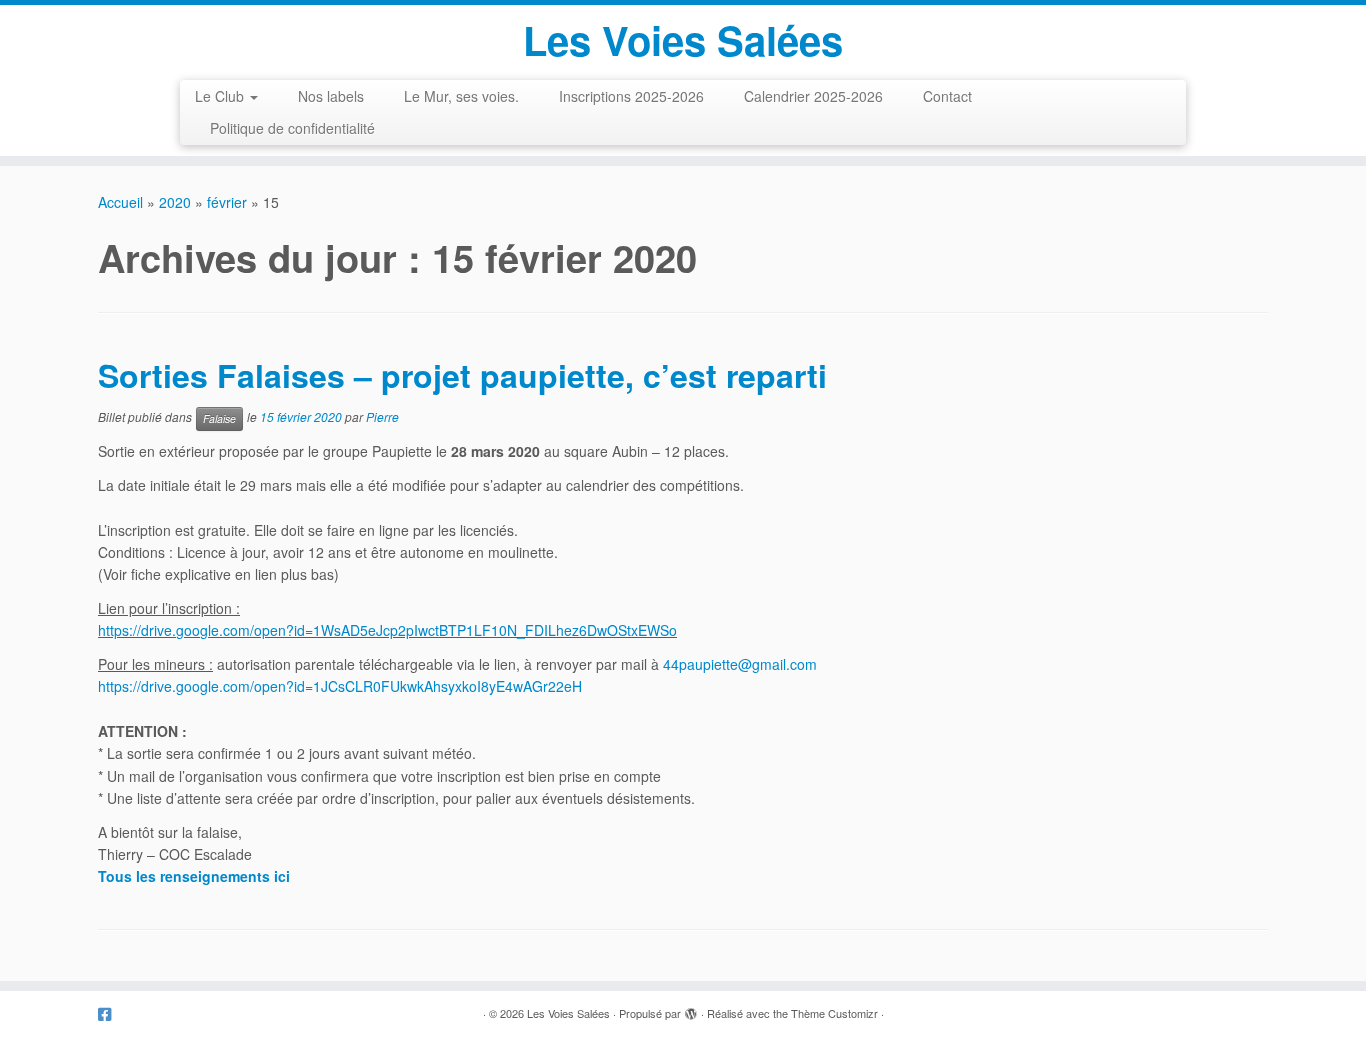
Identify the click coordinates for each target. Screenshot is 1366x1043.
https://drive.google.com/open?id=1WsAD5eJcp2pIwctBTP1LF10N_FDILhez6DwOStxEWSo (387, 630)
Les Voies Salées (683, 40)
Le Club (221, 96)
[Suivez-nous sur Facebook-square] (111, 1013)
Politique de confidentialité (292, 128)
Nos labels (331, 96)
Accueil (120, 202)
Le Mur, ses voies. (461, 96)
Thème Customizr (834, 1013)
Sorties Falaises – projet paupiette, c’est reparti (462, 375)
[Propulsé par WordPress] (691, 1009)
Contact (947, 96)
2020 (175, 202)
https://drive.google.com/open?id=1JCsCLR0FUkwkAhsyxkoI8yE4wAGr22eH (340, 686)
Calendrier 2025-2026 (813, 96)
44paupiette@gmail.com (740, 664)
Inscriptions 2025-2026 (631, 96)
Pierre (382, 417)
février (227, 202)
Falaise (219, 418)
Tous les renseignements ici (194, 876)
